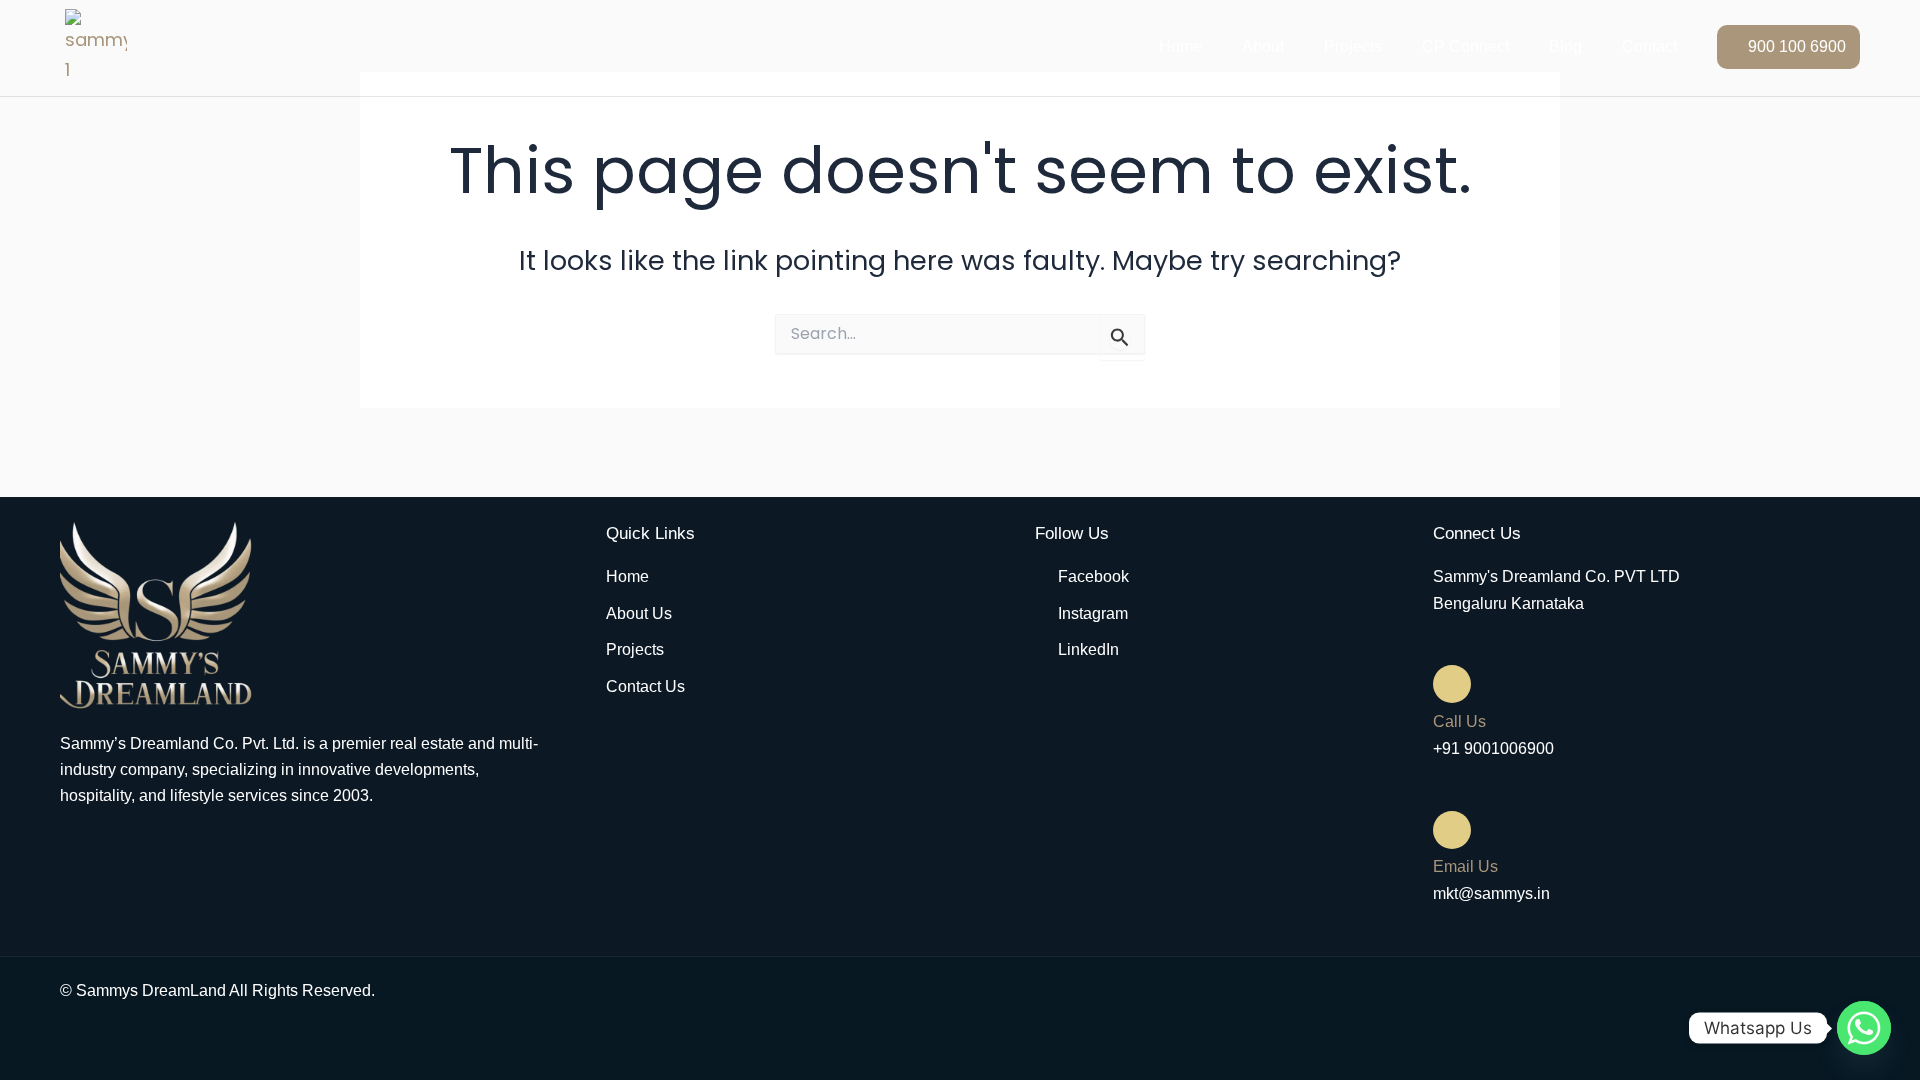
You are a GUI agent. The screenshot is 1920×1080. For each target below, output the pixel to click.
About (1263, 46)
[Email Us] (1452, 830)
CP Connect (1465, 46)
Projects (1353, 46)
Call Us (1459, 721)
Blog (1565, 46)
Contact (1649, 46)
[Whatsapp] (1864, 1028)
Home (1180, 46)
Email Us (1465, 866)
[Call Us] (1452, 684)
